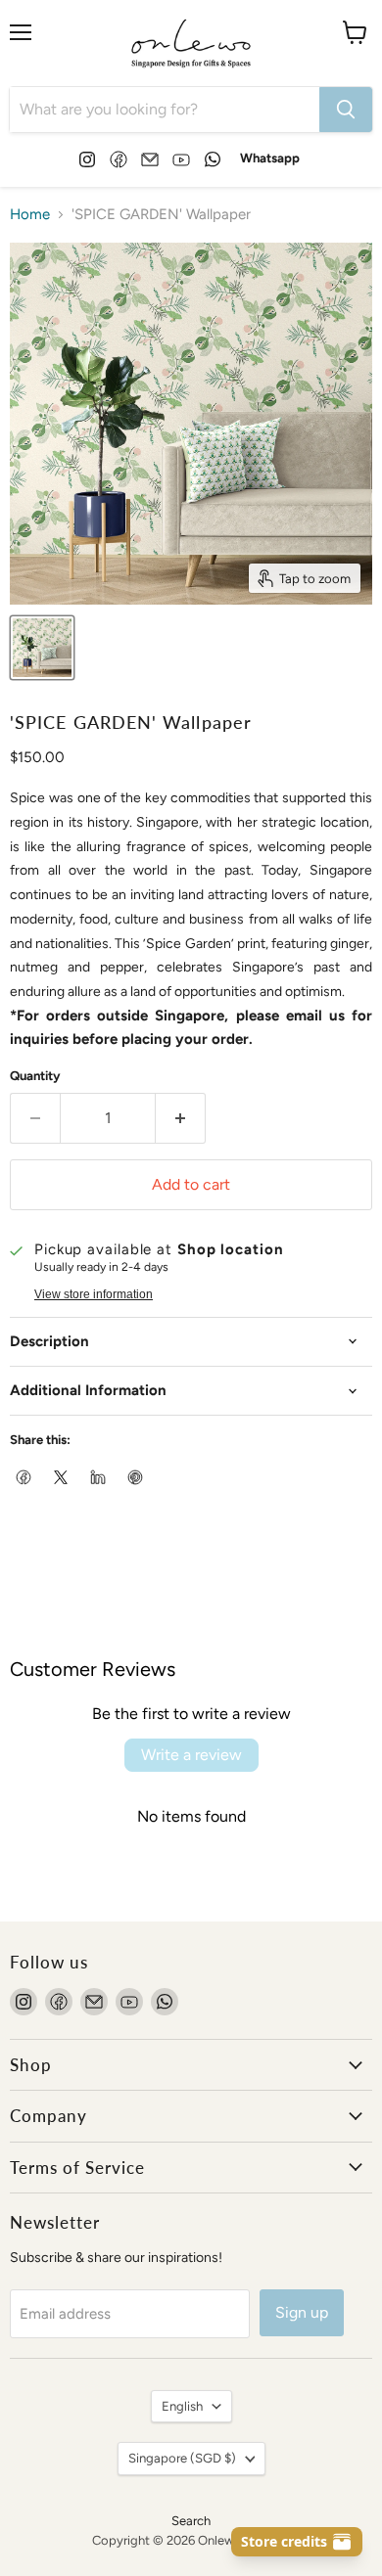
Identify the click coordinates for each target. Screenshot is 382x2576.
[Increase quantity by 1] (181, 1118)
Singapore (182, 2458)
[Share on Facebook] (24, 1478)
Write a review (191, 1755)
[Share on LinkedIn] (99, 1478)
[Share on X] (62, 1478)
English (182, 2406)
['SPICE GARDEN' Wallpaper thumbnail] (42, 648)
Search (191, 2521)
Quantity (35, 1076)
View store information (94, 1294)
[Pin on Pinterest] (136, 1478)
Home (30, 215)
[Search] (346, 110)
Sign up (302, 2312)
